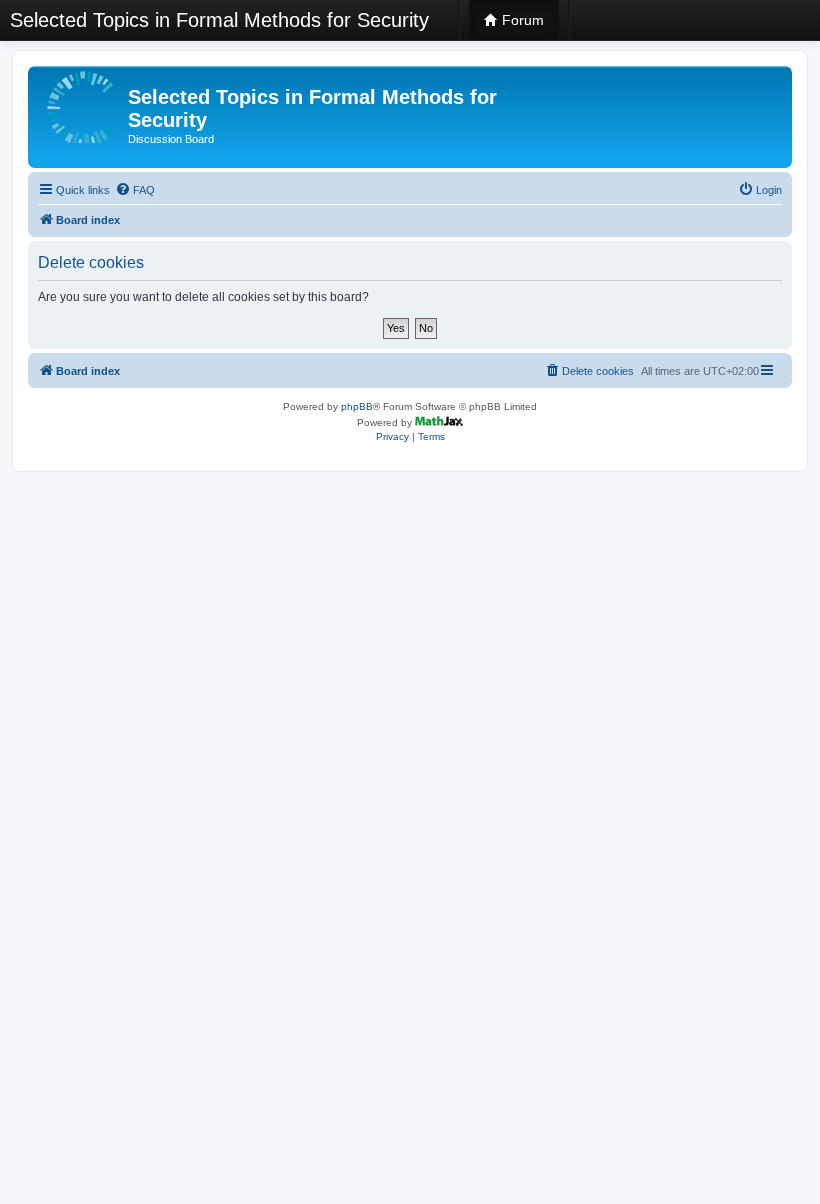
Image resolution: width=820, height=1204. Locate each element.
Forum (521, 20)
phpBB (357, 406)
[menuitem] (135, 190)
